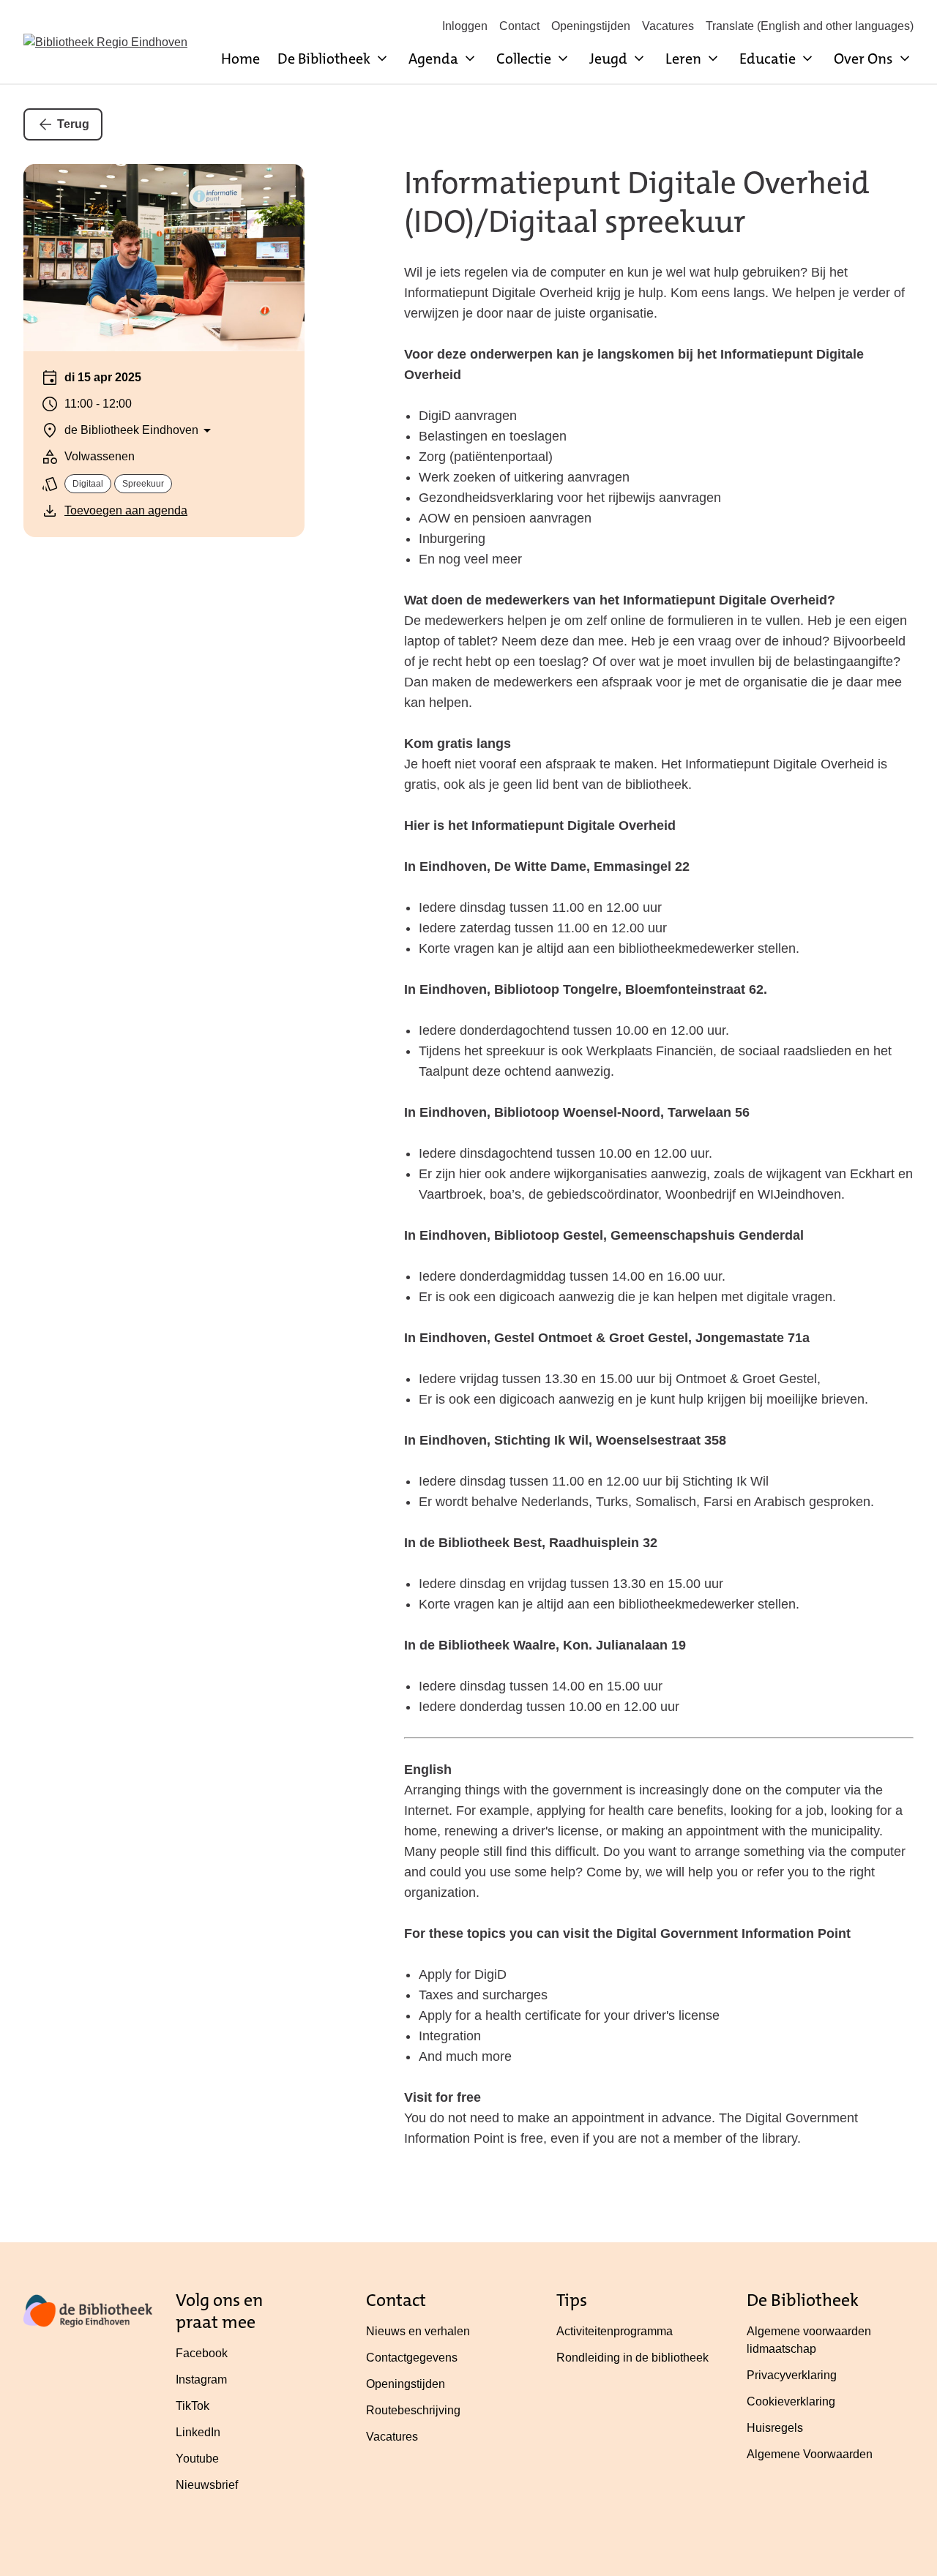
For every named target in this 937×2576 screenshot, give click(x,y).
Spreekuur (143, 484)
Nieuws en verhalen (418, 2331)
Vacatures (668, 26)
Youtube (197, 2459)
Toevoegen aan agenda (126, 510)
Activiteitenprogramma (615, 2331)
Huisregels (775, 2428)
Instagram (201, 2380)
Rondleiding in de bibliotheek (632, 2358)
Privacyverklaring (792, 2375)
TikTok (193, 2406)
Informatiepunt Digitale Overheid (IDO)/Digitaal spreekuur (637, 202)
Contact (519, 26)
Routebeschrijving (413, 2410)
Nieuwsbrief (207, 2485)
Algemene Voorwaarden (810, 2454)
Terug (73, 124)
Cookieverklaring (791, 2401)
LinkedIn (198, 2432)
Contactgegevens (412, 2358)
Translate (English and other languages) (810, 26)
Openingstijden (591, 26)
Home (240, 59)
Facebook (202, 2353)
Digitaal (88, 484)
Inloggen (465, 26)
